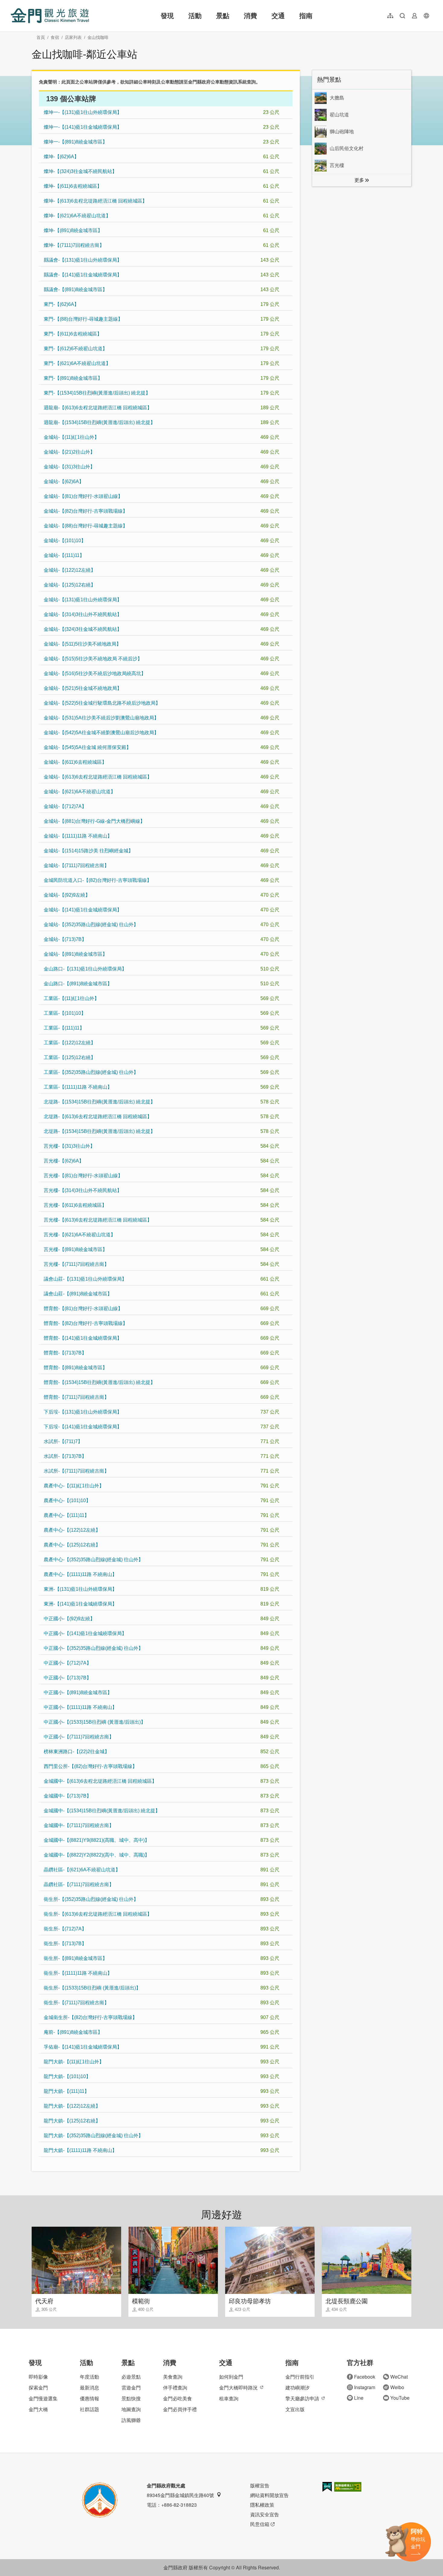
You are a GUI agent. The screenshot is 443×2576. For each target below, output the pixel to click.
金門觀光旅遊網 (50, 16)
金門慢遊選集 (43, 2398)
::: (12, 3)
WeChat (399, 2377)
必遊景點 (131, 2377)
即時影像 (38, 2377)
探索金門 (38, 2387)
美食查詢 (173, 2377)
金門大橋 (38, 2409)
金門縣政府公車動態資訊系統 (217, 82)
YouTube (400, 2398)
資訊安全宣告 (265, 2514)
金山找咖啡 (98, 37)
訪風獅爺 (131, 2420)
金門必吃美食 (178, 2398)
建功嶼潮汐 (297, 2387)
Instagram (365, 2387)
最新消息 (90, 2387)
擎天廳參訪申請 (302, 2398)
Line (359, 2398)
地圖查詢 (131, 2409)
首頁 (41, 37)
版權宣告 (260, 2485)
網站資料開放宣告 (269, 2495)
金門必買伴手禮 (180, 2409)
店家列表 (73, 37)
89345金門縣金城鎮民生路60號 (180, 2495)
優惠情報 (90, 2398)
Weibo (397, 2387)
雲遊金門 (131, 2387)
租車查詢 (229, 2398)
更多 (359, 180)
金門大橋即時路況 (238, 2387)
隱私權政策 (262, 2505)
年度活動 (90, 2377)
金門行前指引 (300, 2377)
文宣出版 (295, 2409)
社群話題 (90, 2409)
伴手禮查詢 (175, 2387)
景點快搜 (131, 2398)
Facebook (365, 2377)
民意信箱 (260, 2524)
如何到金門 (231, 2377)
